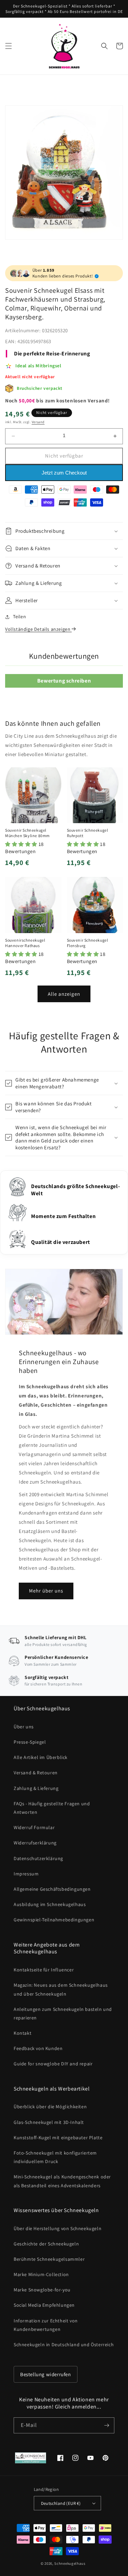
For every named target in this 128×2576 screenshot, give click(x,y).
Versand (38, 422)
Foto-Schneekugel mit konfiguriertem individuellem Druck (55, 2157)
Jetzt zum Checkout (64, 473)
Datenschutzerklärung (38, 1858)
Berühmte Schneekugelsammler (49, 2259)
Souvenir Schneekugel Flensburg (88, 943)
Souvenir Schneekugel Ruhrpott (88, 833)
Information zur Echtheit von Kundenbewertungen (46, 2325)
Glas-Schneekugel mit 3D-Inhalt (49, 2122)
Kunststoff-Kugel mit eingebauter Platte (58, 2138)
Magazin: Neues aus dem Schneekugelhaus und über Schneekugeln (61, 1989)
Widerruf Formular (34, 1827)
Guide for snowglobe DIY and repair (53, 2064)
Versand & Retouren (36, 1773)
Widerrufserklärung (35, 1843)
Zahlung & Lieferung (36, 1788)
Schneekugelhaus (70, 2563)
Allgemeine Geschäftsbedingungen (52, 1889)
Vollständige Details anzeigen (38, 629)
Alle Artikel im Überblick (41, 1757)
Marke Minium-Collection (41, 2274)
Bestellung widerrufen (46, 2374)
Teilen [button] (20, 617)
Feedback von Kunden (38, 2048)
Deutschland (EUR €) (61, 2503)
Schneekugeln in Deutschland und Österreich (64, 2345)
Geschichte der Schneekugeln (46, 2244)
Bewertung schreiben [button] (64, 681)
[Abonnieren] (106, 2425)
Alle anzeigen (64, 994)
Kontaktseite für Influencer (44, 1970)
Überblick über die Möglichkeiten (50, 2107)
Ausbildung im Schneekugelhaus (50, 1904)
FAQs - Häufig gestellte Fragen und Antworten (52, 1808)
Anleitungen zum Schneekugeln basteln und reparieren (63, 2013)
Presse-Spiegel (30, 1742)
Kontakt (23, 2033)
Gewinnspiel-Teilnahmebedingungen (54, 1920)
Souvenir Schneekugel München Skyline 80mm (27, 833)
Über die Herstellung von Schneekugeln (58, 2228)
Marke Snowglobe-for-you (42, 2290)
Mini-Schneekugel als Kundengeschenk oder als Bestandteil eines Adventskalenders (62, 2181)
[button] (9, 46)
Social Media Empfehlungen (44, 2305)
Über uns (24, 1727)
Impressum (26, 1874)
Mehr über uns (46, 1591)
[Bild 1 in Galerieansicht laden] (64, 172)
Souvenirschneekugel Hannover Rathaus (25, 943)
